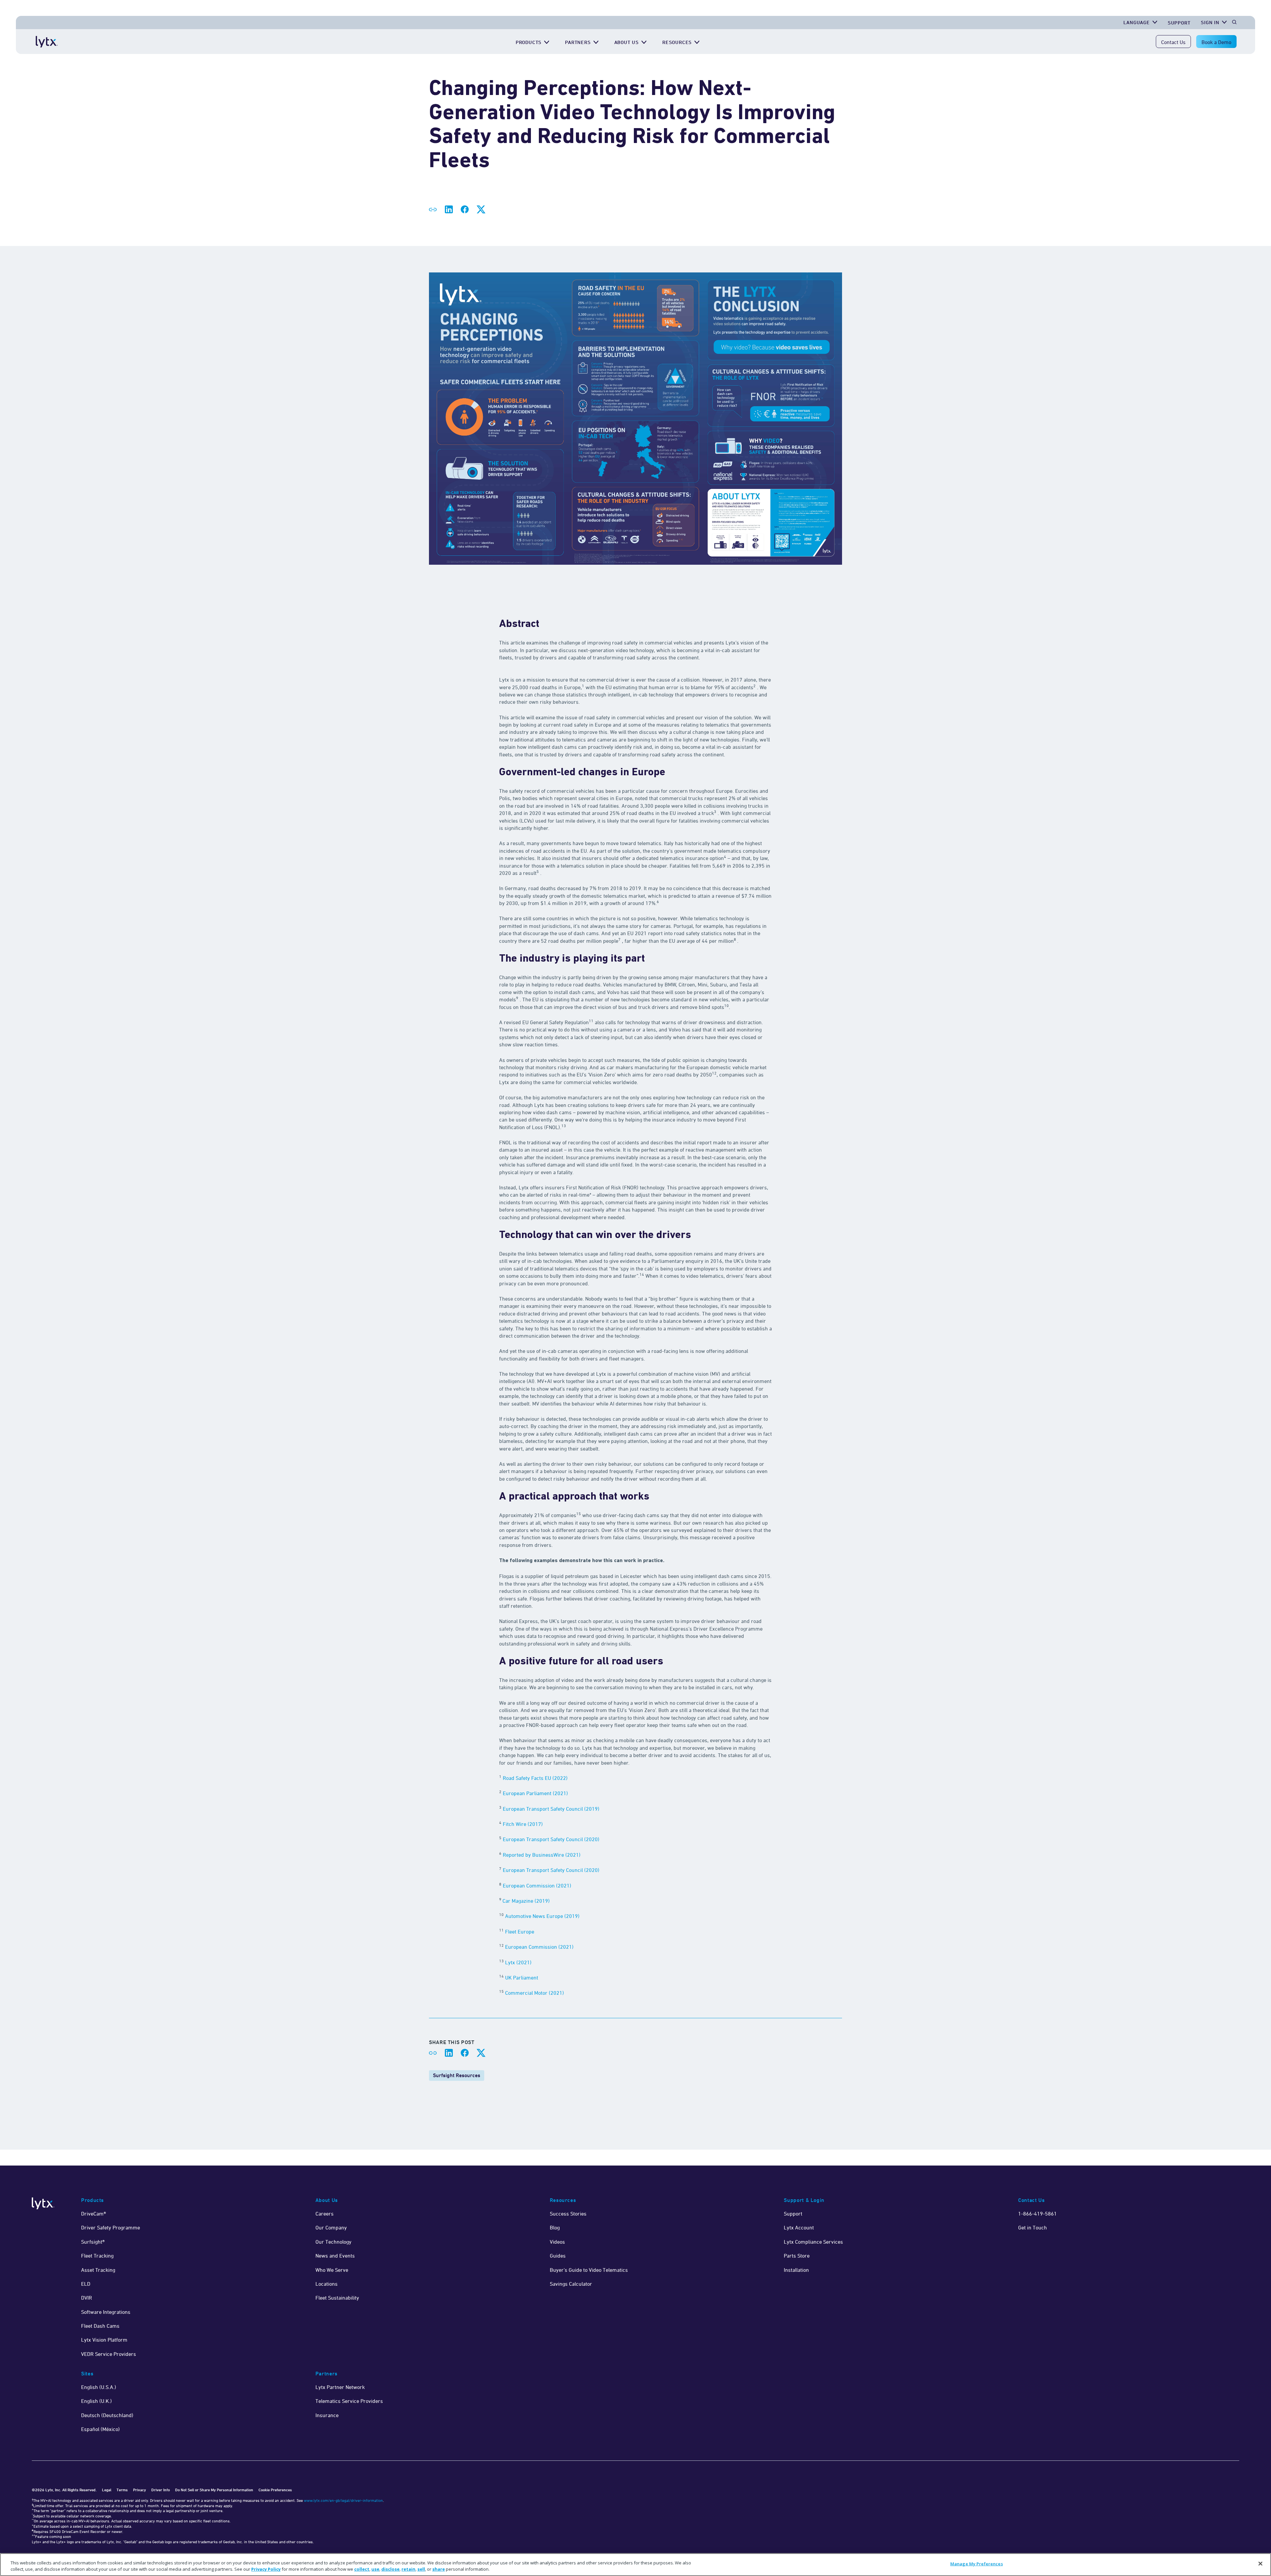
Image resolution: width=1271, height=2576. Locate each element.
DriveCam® (94, 2214)
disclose (390, 2569)
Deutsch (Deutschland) (107, 2415)
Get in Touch (1033, 2227)
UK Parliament (522, 1978)
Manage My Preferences (977, 2564)
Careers (325, 2214)
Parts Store (797, 2256)
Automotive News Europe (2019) (542, 1916)
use (375, 2569)
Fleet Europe (520, 1932)
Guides (558, 2256)
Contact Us (1173, 42)
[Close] (1260, 2564)
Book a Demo (1216, 42)
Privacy (140, 2490)
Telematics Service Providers (349, 2401)
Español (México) (100, 2429)
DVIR (87, 2298)
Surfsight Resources (457, 2075)
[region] (635, 2565)
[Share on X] (481, 210)
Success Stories (568, 2214)
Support (1179, 23)
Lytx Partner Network (340, 2387)
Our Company (331, 2227)
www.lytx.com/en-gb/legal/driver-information (343, 2500)
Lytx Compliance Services (813, 2242)
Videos (557, 2242)
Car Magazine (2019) (526, 1901)
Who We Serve (332, 2270)
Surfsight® (93, 2242)
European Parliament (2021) (536, 1793)
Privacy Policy (266, 2569)
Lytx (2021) (518, 1962)
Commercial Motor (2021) (535, 1993)
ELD (86, 2284)
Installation (796, 2270)
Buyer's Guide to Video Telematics (589, 2270)
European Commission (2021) (537, 1885)
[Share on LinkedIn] (449, 210)
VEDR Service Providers (109, 2354)
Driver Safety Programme (111, 2227)
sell (421, 2569)
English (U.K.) (96, 2401)
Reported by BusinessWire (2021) (542, 1855)
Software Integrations (106, 2312)
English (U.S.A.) (99, 2387)
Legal (107, 2490)
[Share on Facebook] (465, 210)
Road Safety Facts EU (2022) (535, 1778)
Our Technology (333, 2242)
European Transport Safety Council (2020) (551, 1839)
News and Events (335, 2256)
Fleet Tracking (97, 2256)
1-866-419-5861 (1037, 2214)
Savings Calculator (571, 2284)
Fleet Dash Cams (100, 2326)
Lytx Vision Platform (104, 2340)
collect (362, 2569)
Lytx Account (799, 2227)
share (439, 2569)
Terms (122, 2490)
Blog (555, 2227)
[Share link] (433, 210)
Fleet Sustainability (337, 2298)
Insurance (327, 2415)
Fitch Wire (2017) (523, 1824)
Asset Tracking (98, 2270)
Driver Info (161, 2490)
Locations (327, 2284)
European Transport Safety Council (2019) (551, 1809)
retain (408, 2569)
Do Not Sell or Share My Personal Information (214, 2490)
